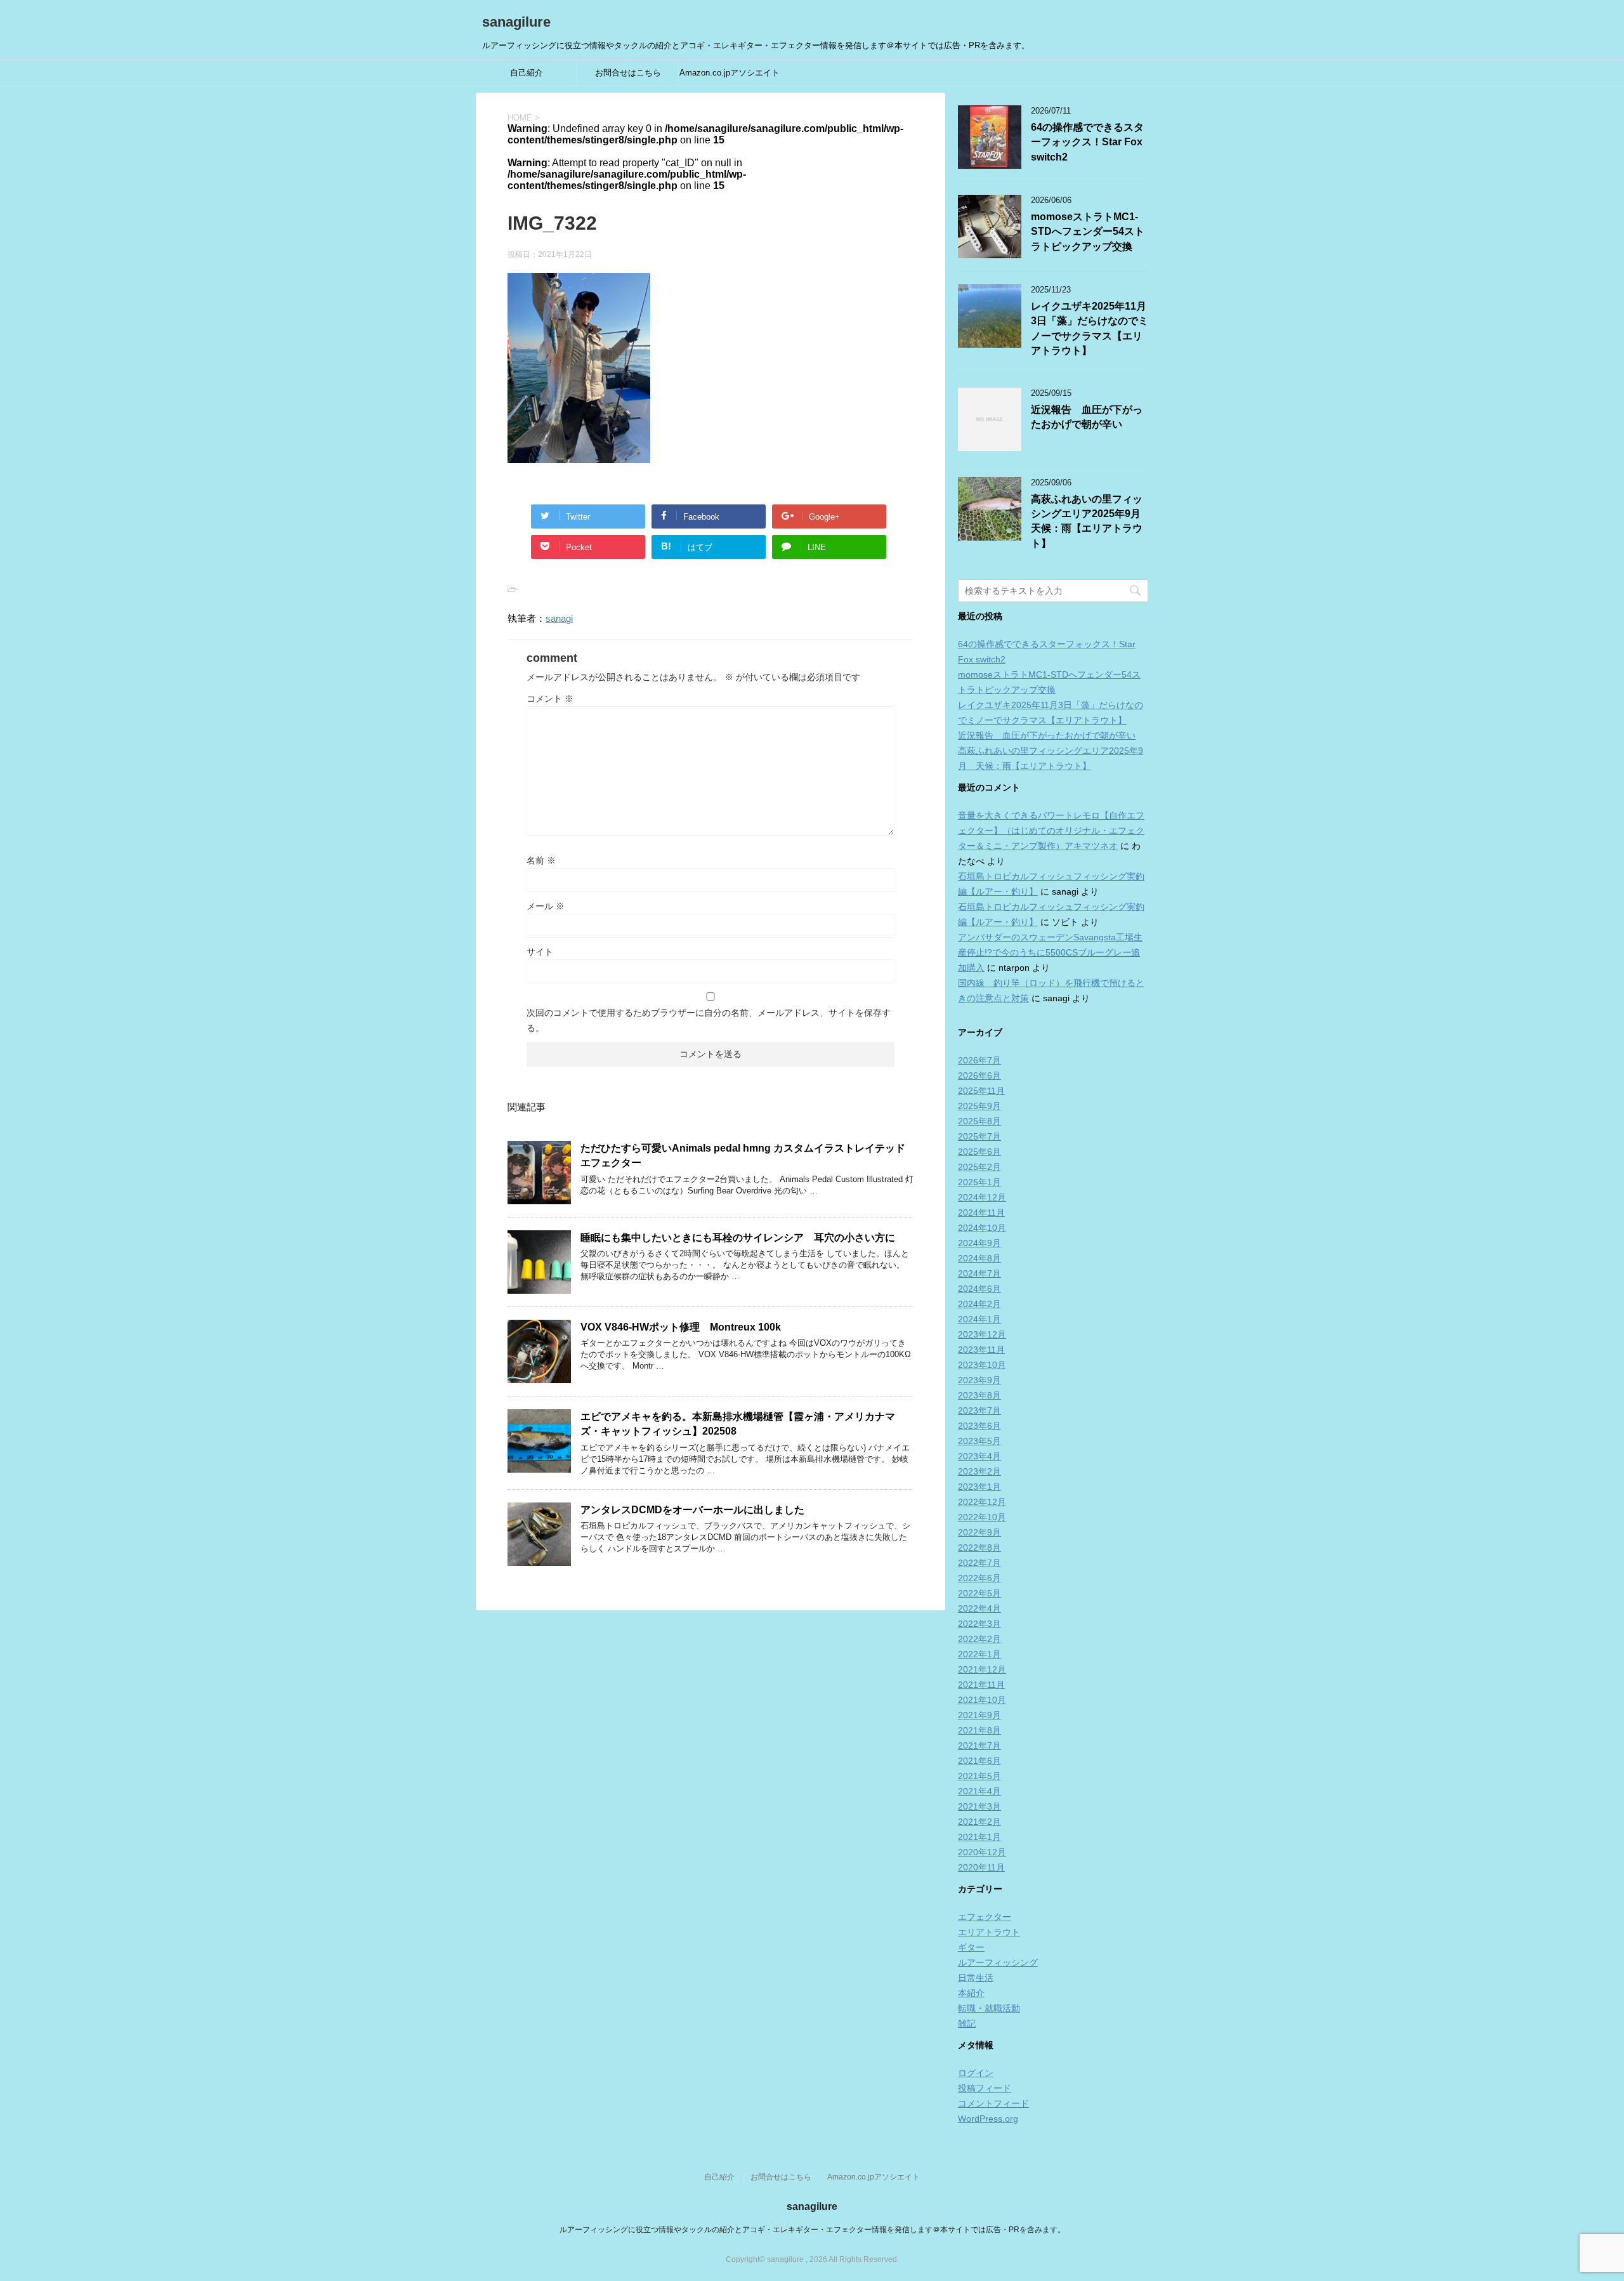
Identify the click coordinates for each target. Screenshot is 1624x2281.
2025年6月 (979, 1152)
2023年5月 (979, 1441)
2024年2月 (979, 1304)
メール (546, 906)
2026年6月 (979, 1075)
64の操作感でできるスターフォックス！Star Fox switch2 (1087, 142)
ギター (971, 1947)
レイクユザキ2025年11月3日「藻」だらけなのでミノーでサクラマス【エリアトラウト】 (1090, 328)
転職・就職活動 (989, 2008)
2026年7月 (979, 1060)
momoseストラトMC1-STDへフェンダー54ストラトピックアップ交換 (1088, 232)
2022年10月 (982, 1517)
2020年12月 (982, 1852)
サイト (540, 952)
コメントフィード (993, 2103)
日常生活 (976, 1978)
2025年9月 (979, 1106)
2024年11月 (981, 1213)
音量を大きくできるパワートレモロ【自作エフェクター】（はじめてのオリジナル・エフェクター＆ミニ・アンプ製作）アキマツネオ (1051, 831)
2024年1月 (979, 1319)
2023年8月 (979, 1395)
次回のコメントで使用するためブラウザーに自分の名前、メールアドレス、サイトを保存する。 (709, 1020)
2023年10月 (982, 1365)
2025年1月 (979, 1182)
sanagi (559, 618)
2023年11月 (981, 1350)
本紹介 (971, 1993)
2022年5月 (979, 1593)
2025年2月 (979, 1167)
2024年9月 (979, 1243)
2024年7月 (979, 1273)
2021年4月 (979, 1791)
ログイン (976, 2073)
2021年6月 (979, 1761)
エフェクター (985, 1917)
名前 (541, 860)
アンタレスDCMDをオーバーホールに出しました (692, 1510)
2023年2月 (979, 1471)
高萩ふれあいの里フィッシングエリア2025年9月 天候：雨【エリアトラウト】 (1091, 521)
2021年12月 (982, 1669)
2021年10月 (982, 1700)
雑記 (967, 2023)
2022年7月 (979, 1563)
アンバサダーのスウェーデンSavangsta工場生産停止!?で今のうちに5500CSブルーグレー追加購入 (1050, 952)
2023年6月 (979, 1426)
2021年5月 (979, 1776)
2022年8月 (979, 1548)
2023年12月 (982, 1334)
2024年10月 (982, 1228)
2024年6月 (979, 1289)
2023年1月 (979, 1487)
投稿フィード (985, 2088)
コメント (550, 699)
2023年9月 (979, 1380)
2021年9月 (979, 1715)
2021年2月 (979, 1822)
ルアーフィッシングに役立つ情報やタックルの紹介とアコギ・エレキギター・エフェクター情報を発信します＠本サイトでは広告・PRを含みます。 (812, 2230)
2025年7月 (979, 1136)
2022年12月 (982, 1502)
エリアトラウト (989, 1932)
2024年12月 (982, 1197)
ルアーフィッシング (998, 1962)
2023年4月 (979, 1456)
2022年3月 (979, 1624)
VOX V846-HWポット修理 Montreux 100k (681, 1327)
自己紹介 (527, 73)
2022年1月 (979, 1654)
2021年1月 (979, 1837)
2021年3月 (979, 1806)
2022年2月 (979, 1639)
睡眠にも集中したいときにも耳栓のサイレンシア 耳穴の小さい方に (738, 1238)
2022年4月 (979, 1608)
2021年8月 (979, 1730)
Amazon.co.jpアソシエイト (730, 73)
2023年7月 (979, 1410)
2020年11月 (981, 1867)
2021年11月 (981, 1685)
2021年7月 (979, 1745)
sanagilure (516, 22)
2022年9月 (979, 1532)
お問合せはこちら (628, 73)
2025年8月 (979, 1121)
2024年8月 (979, 1258)
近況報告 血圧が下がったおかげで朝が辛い (1087, 417)
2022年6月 (979, 1578)
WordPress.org (988, 2119)
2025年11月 (981, 1091)
